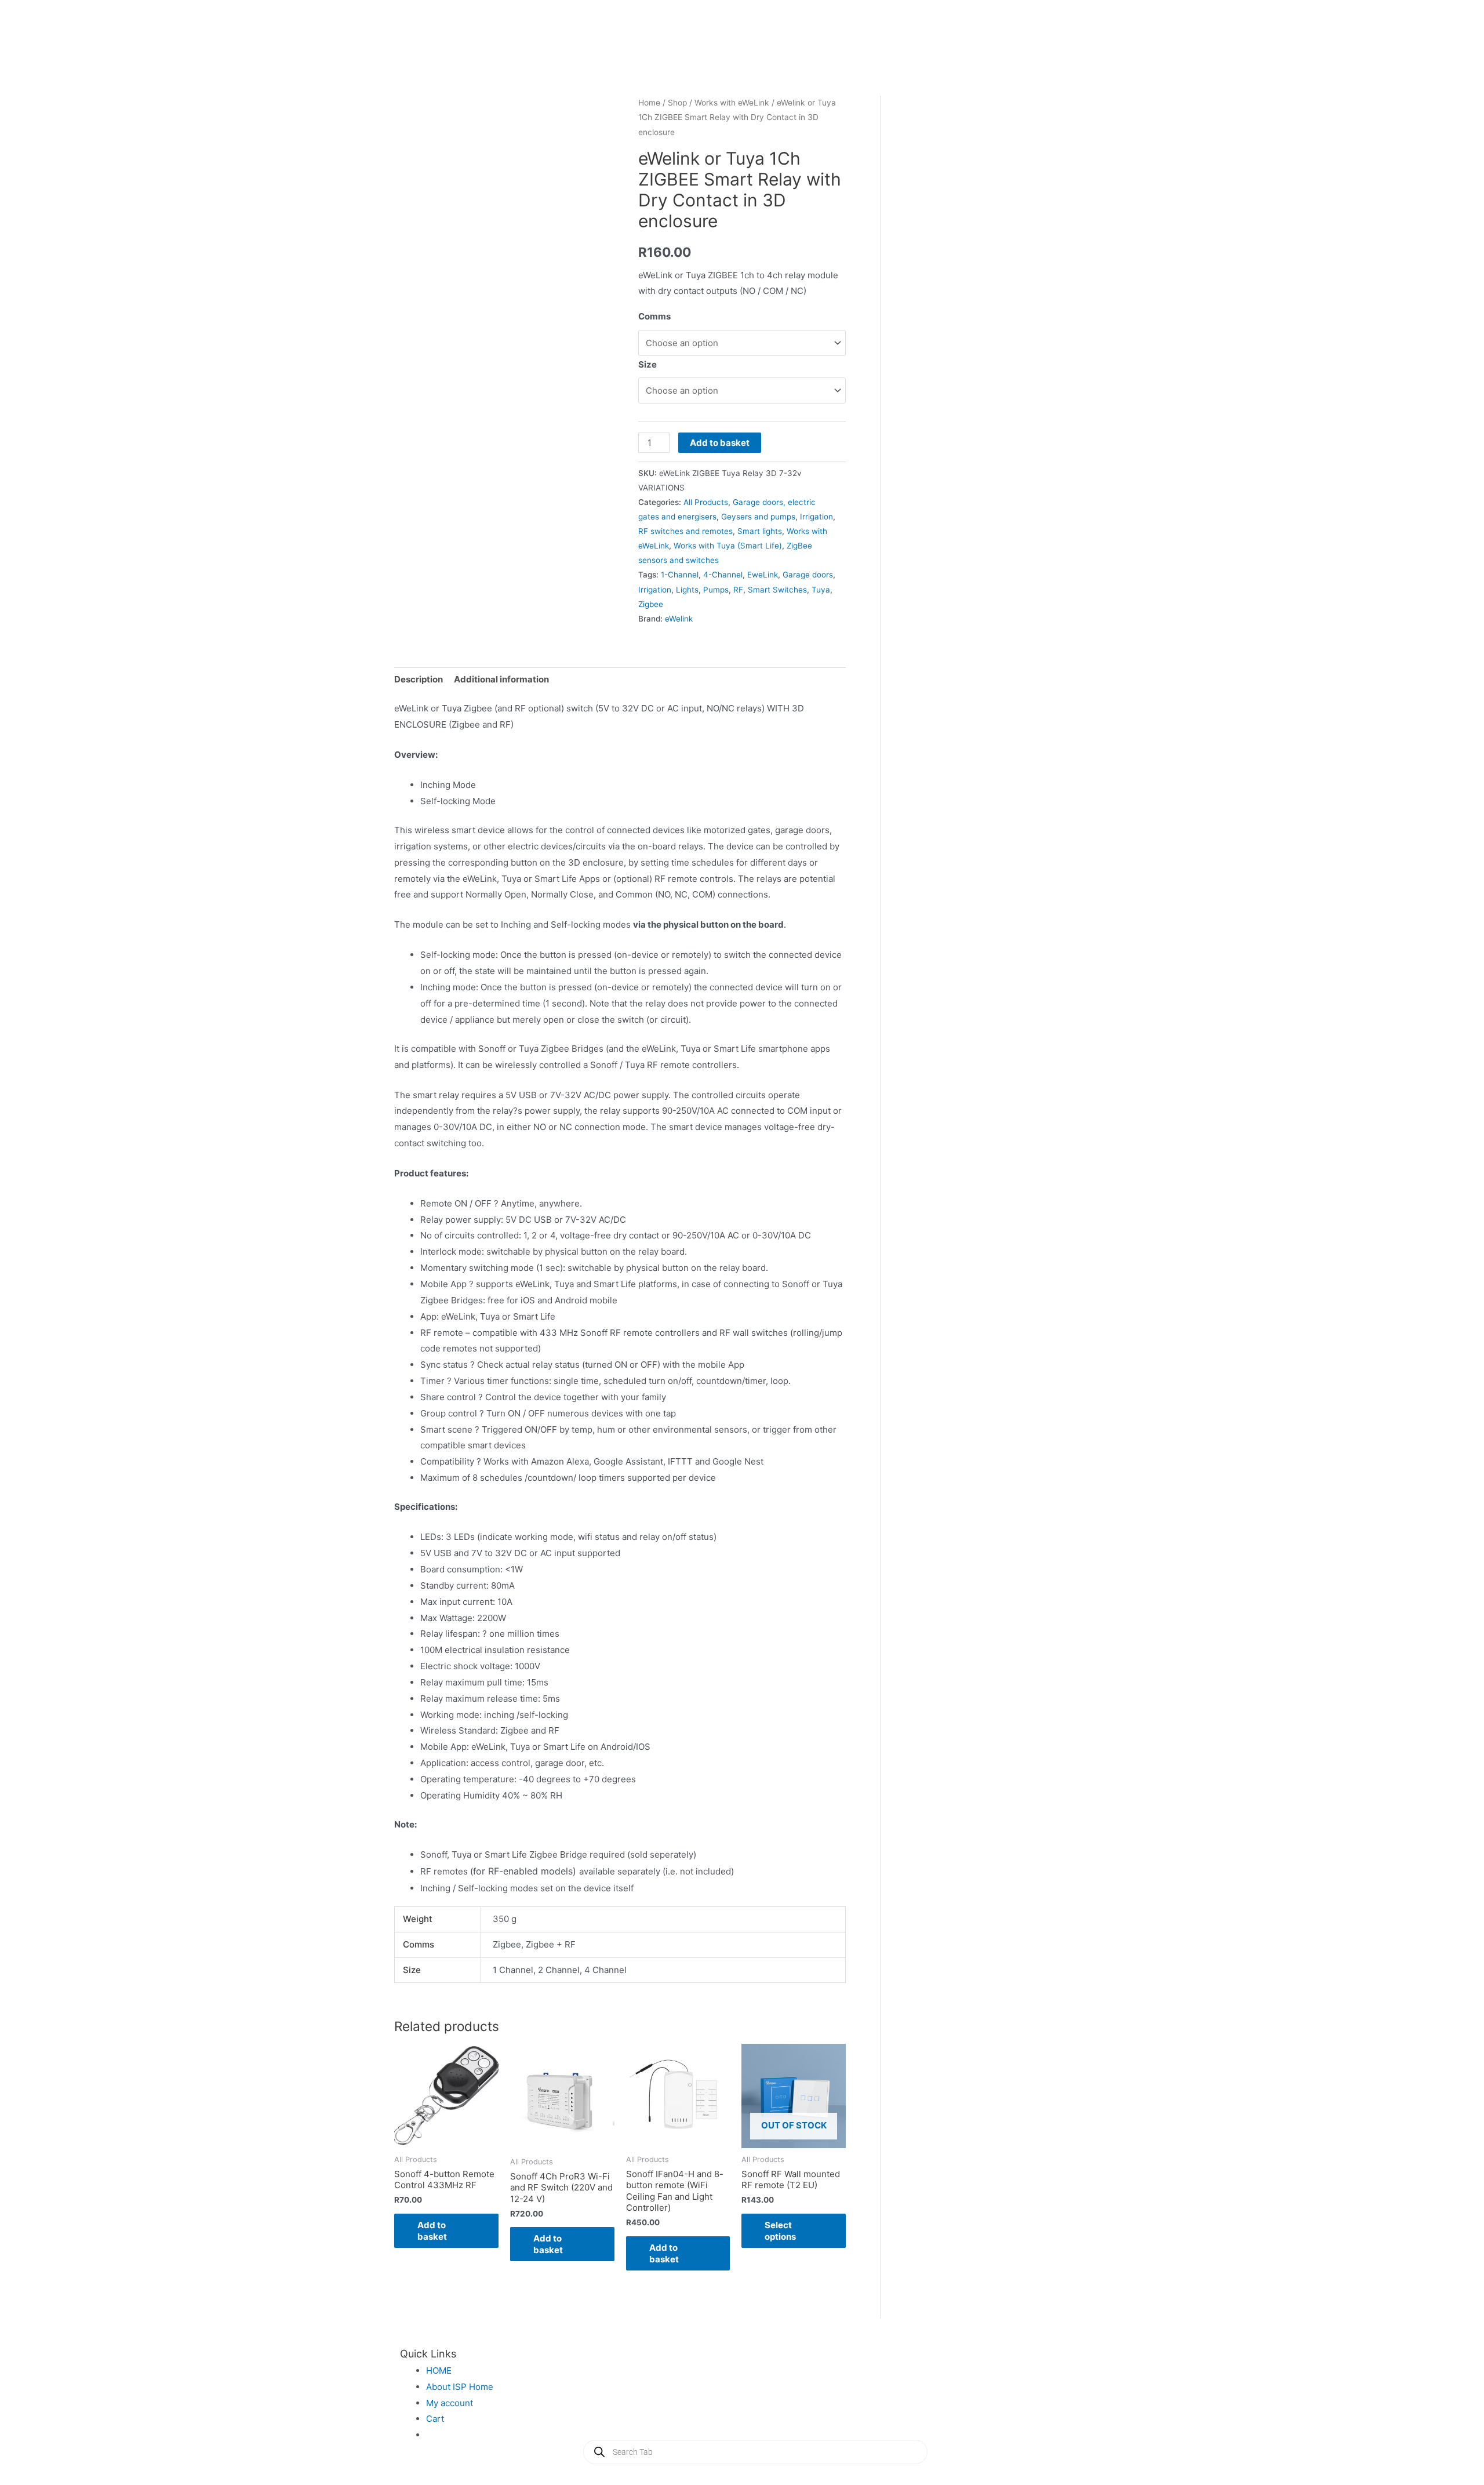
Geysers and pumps (758, 517)
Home (649, 103)
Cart (435, 2419)
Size (648, 364)
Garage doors (808, 575)
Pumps (716, 590)
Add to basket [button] (432, 2231)
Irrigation (816, 517)
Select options (780, 2231)
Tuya (821, 590)
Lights (687, 590)
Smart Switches (777, 590)
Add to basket (720, 443)
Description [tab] (419, 679)
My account (450, 2403)
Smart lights (760, 531)
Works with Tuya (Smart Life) (728, 546)
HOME (439, 2370)
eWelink (679, 619)
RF (738, 590)
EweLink (763, 575)
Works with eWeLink (732, 103)
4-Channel (723, 575)
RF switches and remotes (685, 531)
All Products (706, 502)
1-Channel (680, 575)
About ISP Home (460, 2387)
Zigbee (651, 604)
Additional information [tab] (501, 679)
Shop (677, 103)
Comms (654, 316)
